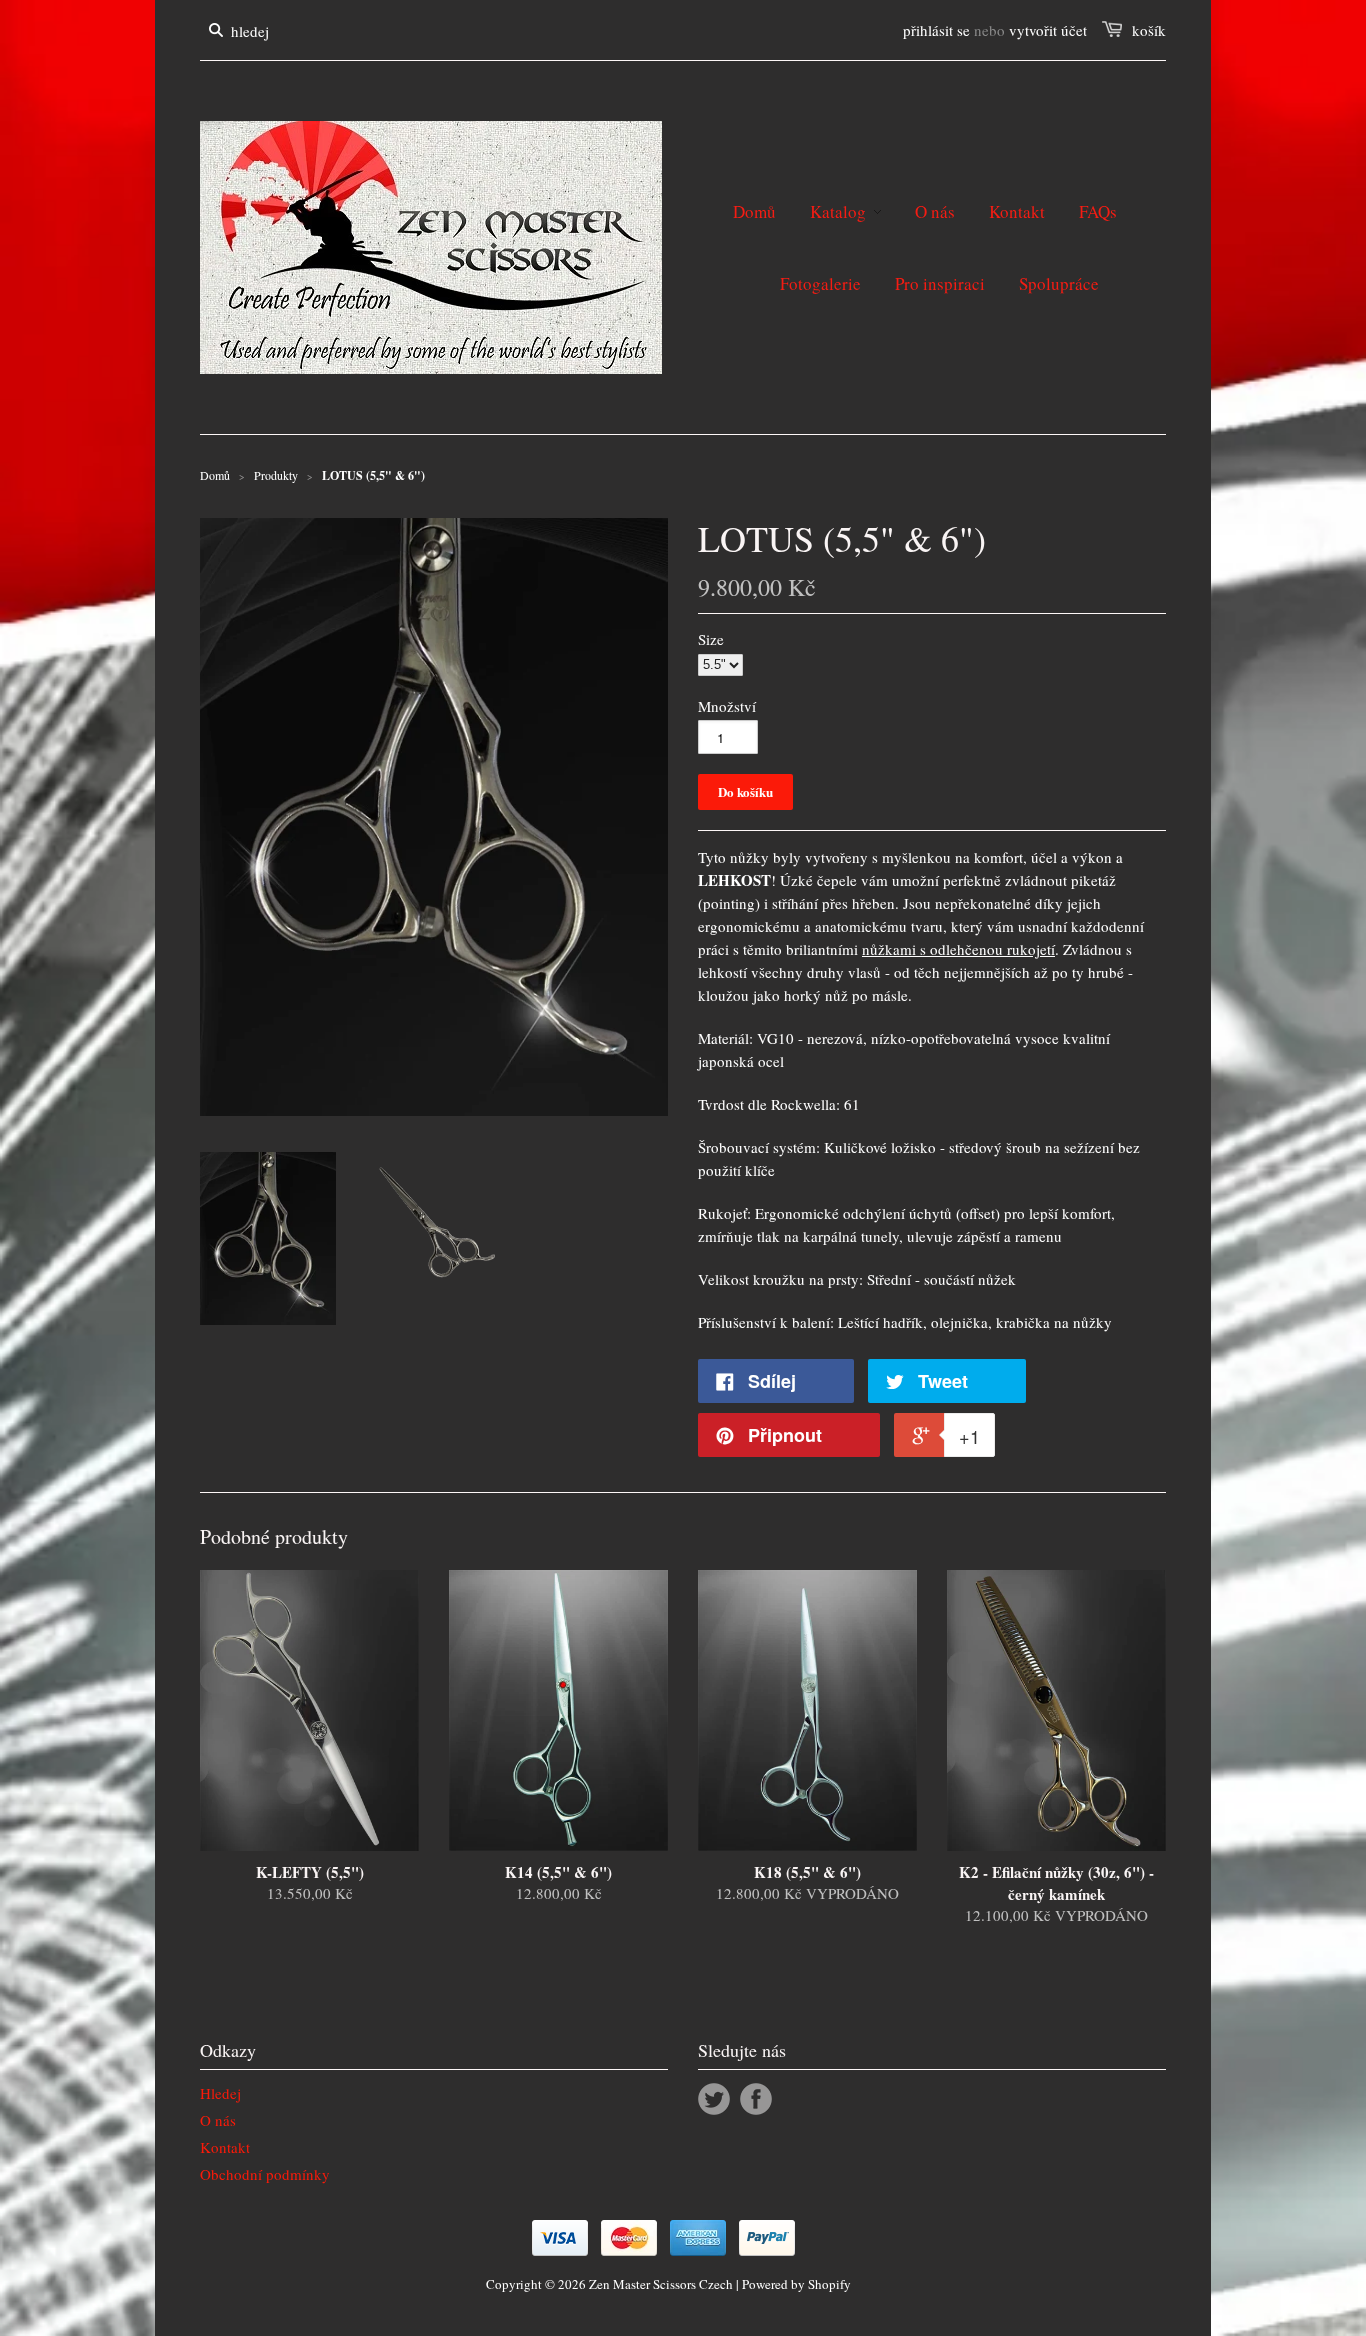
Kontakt (225, 2147)
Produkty (276, 475)
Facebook (756, 2099)
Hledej (220, 2093)
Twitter (714, 2099)
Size (711, 639)
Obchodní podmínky (265, 2174)
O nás (218, 2120)
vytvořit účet (1048, 30)
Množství (727, 706)
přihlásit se (936, 30)
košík (1149, 30)
